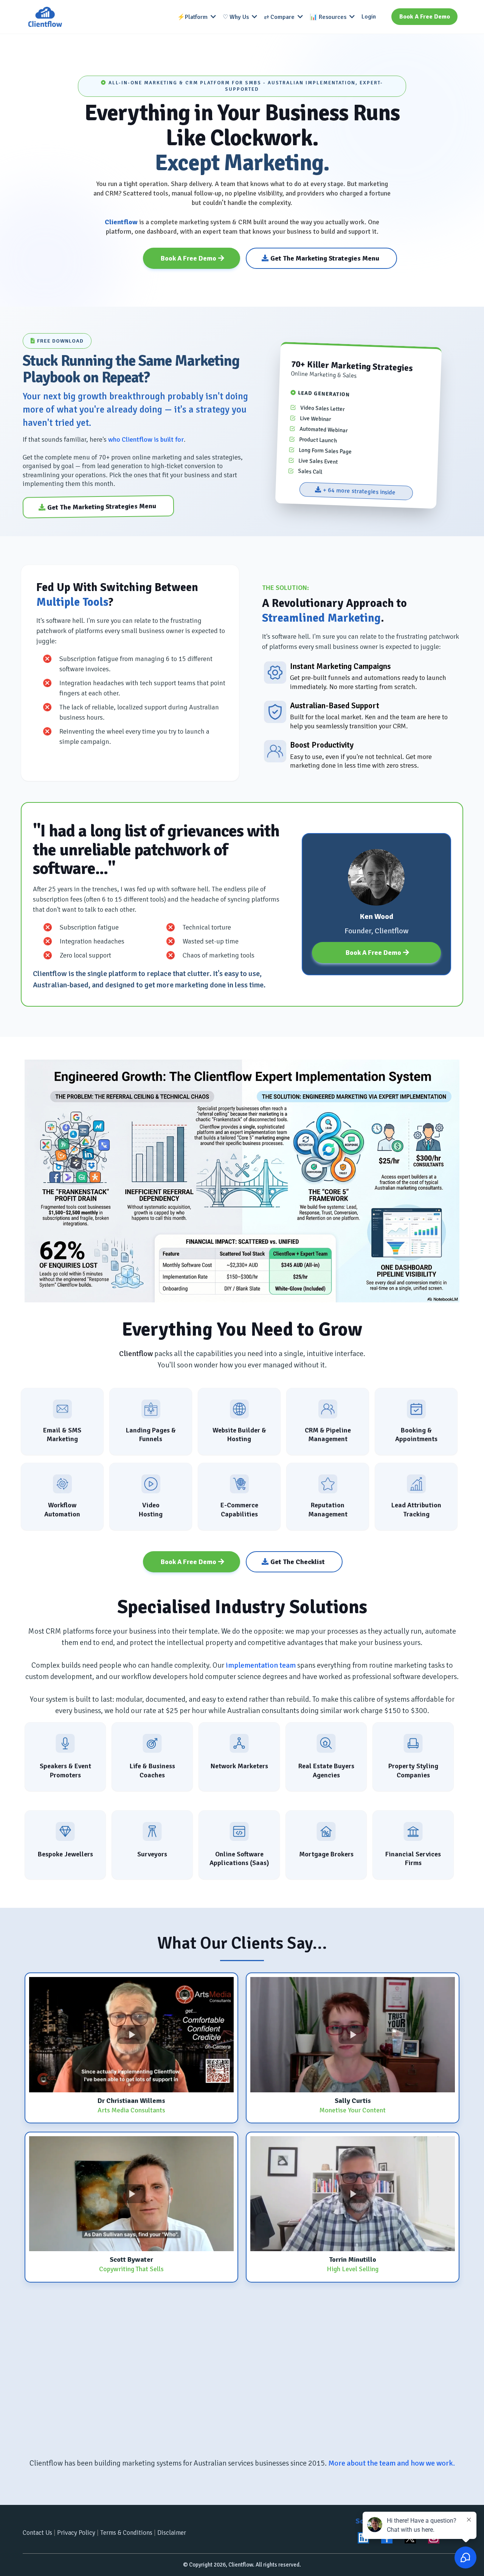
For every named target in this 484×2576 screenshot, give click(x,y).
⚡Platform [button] (193, 17)
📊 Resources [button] (329, 17)
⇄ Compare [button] (280, 17)
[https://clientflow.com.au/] (45, 17)
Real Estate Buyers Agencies (326, 1770)
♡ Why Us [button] (237, 17)
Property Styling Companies (413, 1770)
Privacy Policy (76, 2533)
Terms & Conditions (126, 2533)
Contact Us (37, 2533)
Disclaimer (172, 2533)
